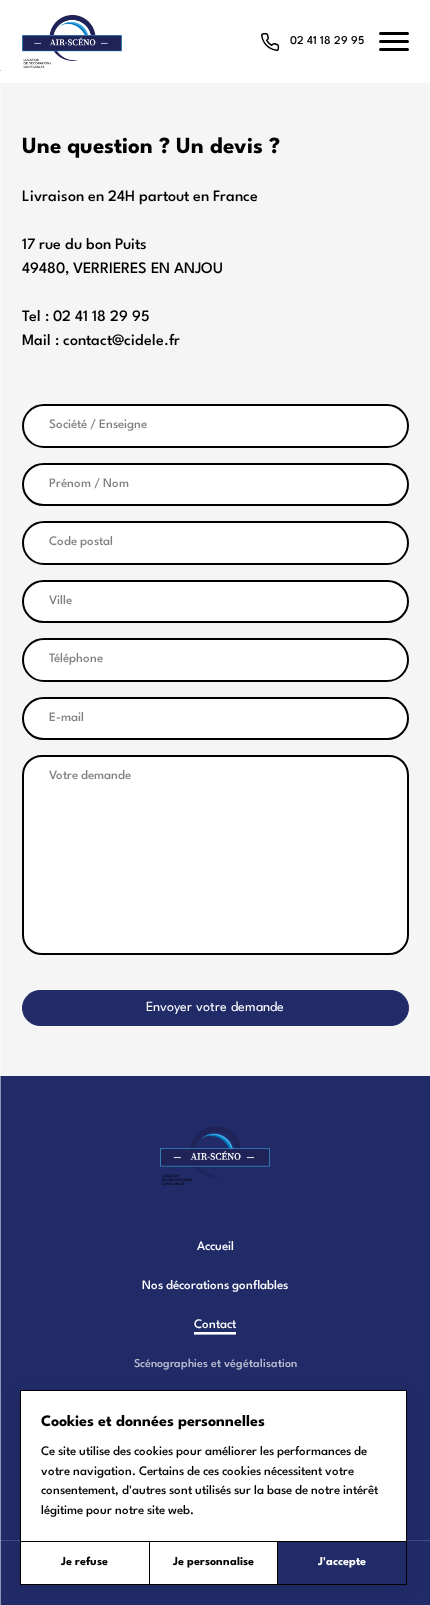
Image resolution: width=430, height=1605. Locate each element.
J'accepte (342, 1562)
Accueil (215, 1247)
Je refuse (84, 1562)
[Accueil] (215, 1155)
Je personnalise (213, 1562)
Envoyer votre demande (215, 1007)
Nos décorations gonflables (215, 1286)
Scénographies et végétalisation (215, 1364)
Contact (215, 1325)
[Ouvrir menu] (394, 41)
